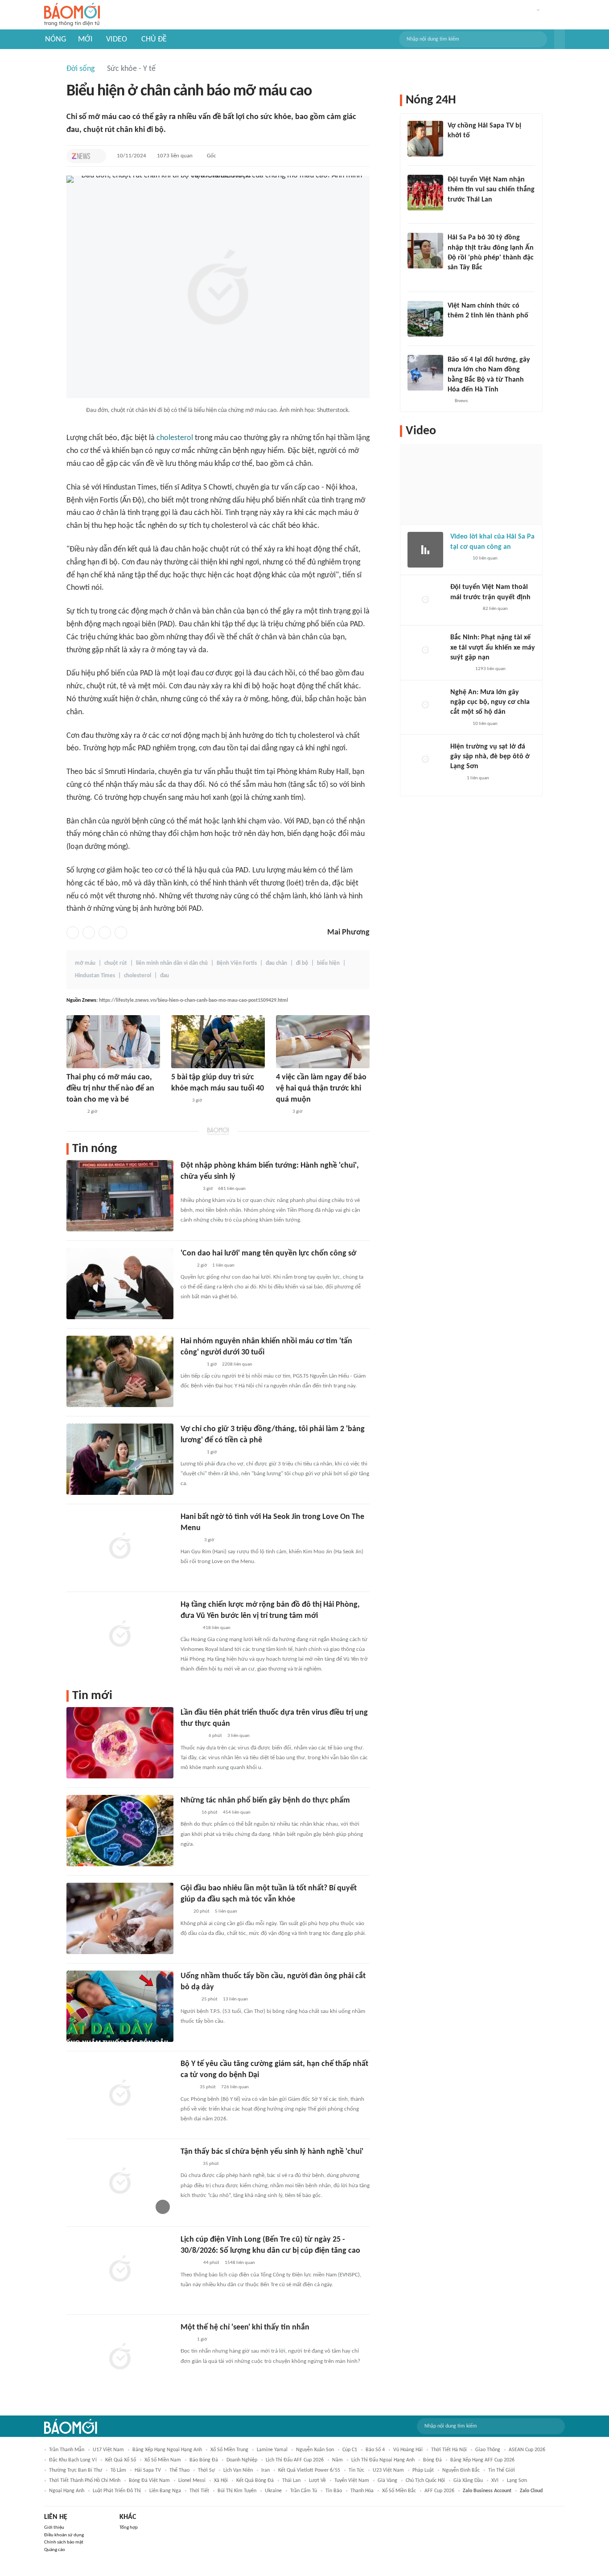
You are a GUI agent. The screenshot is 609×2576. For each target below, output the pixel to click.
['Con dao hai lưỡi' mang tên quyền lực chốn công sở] (120, 1284)
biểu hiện (328, 963)
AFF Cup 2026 (439, 2491)
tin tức (356, 2470)
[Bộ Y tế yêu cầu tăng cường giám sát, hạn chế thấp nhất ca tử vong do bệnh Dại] (120, 2094)
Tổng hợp (129, 2528)
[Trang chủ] (72, 15)
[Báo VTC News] (191, 1365)
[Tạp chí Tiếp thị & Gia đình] (184, 1912)
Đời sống (80, 69)
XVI (495, 2481)
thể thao (179, 2470)
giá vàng (387, 2481)
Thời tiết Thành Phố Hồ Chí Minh (85, 2481)
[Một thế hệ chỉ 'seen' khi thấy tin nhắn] (120, 2358)
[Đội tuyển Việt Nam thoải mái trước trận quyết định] (425, 600)
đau (165, 976)
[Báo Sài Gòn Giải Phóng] (459, 724)
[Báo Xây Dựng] (460, 670)
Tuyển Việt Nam (352, 2481)
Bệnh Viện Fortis (237, 963)
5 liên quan (226, 1911)
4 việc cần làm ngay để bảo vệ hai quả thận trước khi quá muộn (321, 1088)
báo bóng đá (204, 2460)
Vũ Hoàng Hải (408, 2450)
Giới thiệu (54, 2528)
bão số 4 (375, 2450)
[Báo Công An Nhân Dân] (464, 609)
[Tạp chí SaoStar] (190, 1540)
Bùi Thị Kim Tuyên (237, 2491)
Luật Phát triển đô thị (117, 2491)
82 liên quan (495, 609)
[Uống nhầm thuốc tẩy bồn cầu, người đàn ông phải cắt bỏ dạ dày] (120, 2006)
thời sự (206, 2470)
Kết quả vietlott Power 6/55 (309, 2470)
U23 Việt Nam (388, 2470)
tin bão (334, 2491)
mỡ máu (85, 963)
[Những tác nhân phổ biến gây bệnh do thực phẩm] (120, 1831)
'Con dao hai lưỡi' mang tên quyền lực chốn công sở (268, 1253)
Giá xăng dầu (468, 2481)
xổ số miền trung (229, 2450)
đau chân (276, 963)
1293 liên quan (490, 669)
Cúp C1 (350, 2450)
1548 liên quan (240, 2263)
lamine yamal (272, 2450)
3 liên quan (239, 1736)
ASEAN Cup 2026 (527, 2450)
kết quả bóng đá (255, 2481)
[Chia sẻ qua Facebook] (73, 933)
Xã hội (221, 2481)
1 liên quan (223, 1265)
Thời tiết (199, 2491)
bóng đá (432, 2460)
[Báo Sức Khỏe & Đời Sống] (74, 1112)
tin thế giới (502, 2470)
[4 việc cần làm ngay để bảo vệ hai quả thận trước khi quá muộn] (323, 1042)
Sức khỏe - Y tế (131, 69)
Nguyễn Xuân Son (315, 2450)
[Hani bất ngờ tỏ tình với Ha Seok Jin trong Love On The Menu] (120, 1547)
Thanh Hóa (362, 2491)
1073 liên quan (175, 156)
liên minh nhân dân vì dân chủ (172, 963)
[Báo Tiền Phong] (189, 1189)
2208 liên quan (237, 1364)
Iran (265, 2470)
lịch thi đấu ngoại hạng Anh (383, 2460)
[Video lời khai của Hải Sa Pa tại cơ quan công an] (425, 550)
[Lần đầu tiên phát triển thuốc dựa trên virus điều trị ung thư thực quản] (120, 1743)
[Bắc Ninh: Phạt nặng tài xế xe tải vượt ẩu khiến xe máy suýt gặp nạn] (425, 650)
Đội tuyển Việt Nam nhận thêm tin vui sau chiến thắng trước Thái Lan (491, 190)
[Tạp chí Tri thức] (81, 156)
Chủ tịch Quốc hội (425, 2481)
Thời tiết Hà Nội (449, 2450)
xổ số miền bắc (399, 2491)
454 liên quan (237, 1813)
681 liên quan (232, 1189)
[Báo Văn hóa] (455, 211)
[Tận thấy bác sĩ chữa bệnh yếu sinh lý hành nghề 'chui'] (120, 2182)
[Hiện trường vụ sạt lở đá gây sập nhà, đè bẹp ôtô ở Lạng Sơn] (425, 760)
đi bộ (302, 963)
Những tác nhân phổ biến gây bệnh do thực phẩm (265, 1800)
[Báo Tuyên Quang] (192, 1737)
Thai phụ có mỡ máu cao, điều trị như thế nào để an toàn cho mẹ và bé (110, 1088)
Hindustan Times (95, 976)
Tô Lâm (118, 2470)
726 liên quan (235, 2087)
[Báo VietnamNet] (455, 328)
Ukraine (273, 2491)
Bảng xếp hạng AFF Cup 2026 (482, 2460)
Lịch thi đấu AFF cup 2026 (295, 2460)
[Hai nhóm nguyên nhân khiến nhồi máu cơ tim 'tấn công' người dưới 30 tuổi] (120, 1371)
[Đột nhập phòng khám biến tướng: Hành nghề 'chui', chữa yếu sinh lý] (120, 1196)
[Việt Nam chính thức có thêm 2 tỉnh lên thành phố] (425, 319)
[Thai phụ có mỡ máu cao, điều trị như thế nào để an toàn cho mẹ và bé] (113, 1042)
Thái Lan (291, 2481)
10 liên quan (485, 558)
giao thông (488, 2450)
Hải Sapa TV (148, 2470)
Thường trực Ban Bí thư (76, 2470)
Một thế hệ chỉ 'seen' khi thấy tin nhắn (245, 2327)
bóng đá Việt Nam (149, 2481)
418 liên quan (217, 1628)
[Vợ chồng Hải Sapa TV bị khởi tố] (425, 139)
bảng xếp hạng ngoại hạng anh (167, 2450)
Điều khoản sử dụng (64, 2535)
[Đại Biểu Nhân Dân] (187, 2088)
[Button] (560, 39)
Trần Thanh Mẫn (67, 2450)
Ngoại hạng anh (67, 2491)
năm (337, 2460)
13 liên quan (235, 1999)
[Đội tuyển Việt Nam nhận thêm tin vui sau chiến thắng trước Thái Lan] (425, 193)
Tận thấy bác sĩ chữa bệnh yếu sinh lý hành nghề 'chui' (272, 2152)
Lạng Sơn (517, 2481)
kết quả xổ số (121, 2460)
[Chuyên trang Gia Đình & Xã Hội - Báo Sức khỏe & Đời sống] (189, 2263)
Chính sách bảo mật (64, 2542)
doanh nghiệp (242, 2460)
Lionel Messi (192, 2481)
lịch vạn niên (238, 2470)
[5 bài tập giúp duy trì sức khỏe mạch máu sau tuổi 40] (218, 1042)
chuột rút (116, 963)
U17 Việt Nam (108, 2450)
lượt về (317, 2481)
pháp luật (423, 2470)
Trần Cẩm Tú (304, 2491)
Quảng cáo (55, 2550)
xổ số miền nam (163, 2460)
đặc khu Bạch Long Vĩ (73, 2460)
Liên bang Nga (165, 2491)
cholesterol (175, 438)
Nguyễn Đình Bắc (461, 2470)
